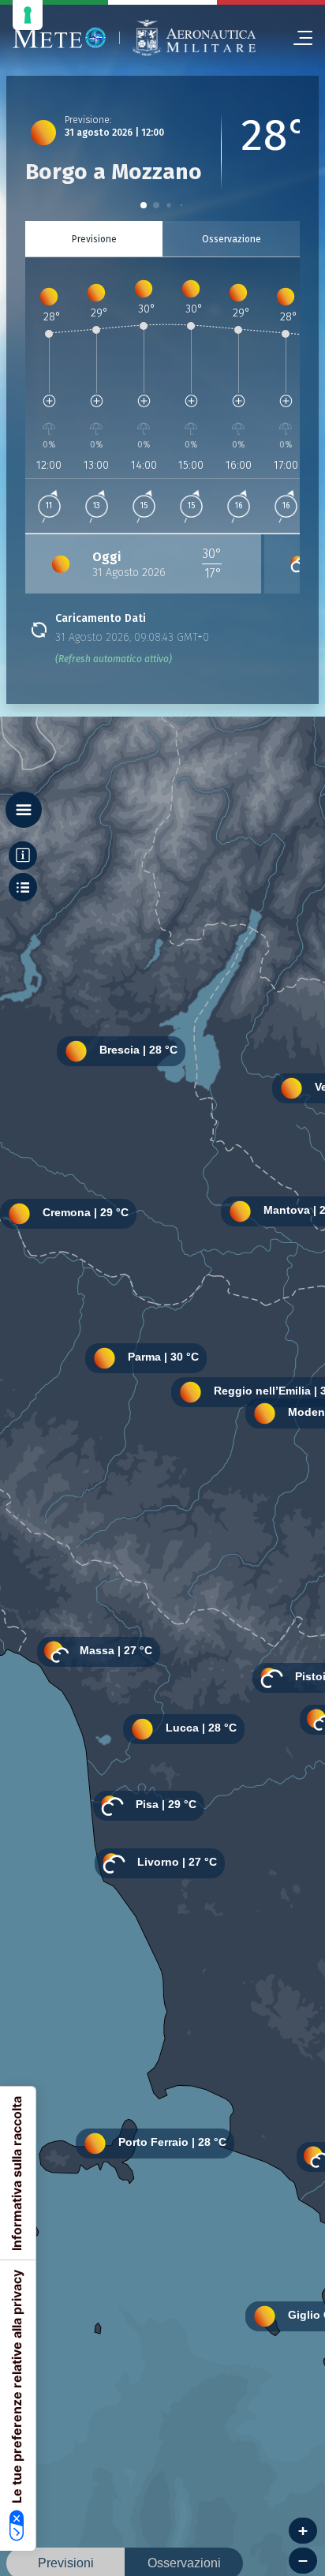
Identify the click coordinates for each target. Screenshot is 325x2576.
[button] (144, 205)
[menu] (297, 38)
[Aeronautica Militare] (194, 38)
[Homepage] (60, 38)
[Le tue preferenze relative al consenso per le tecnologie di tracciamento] (28, 15)
